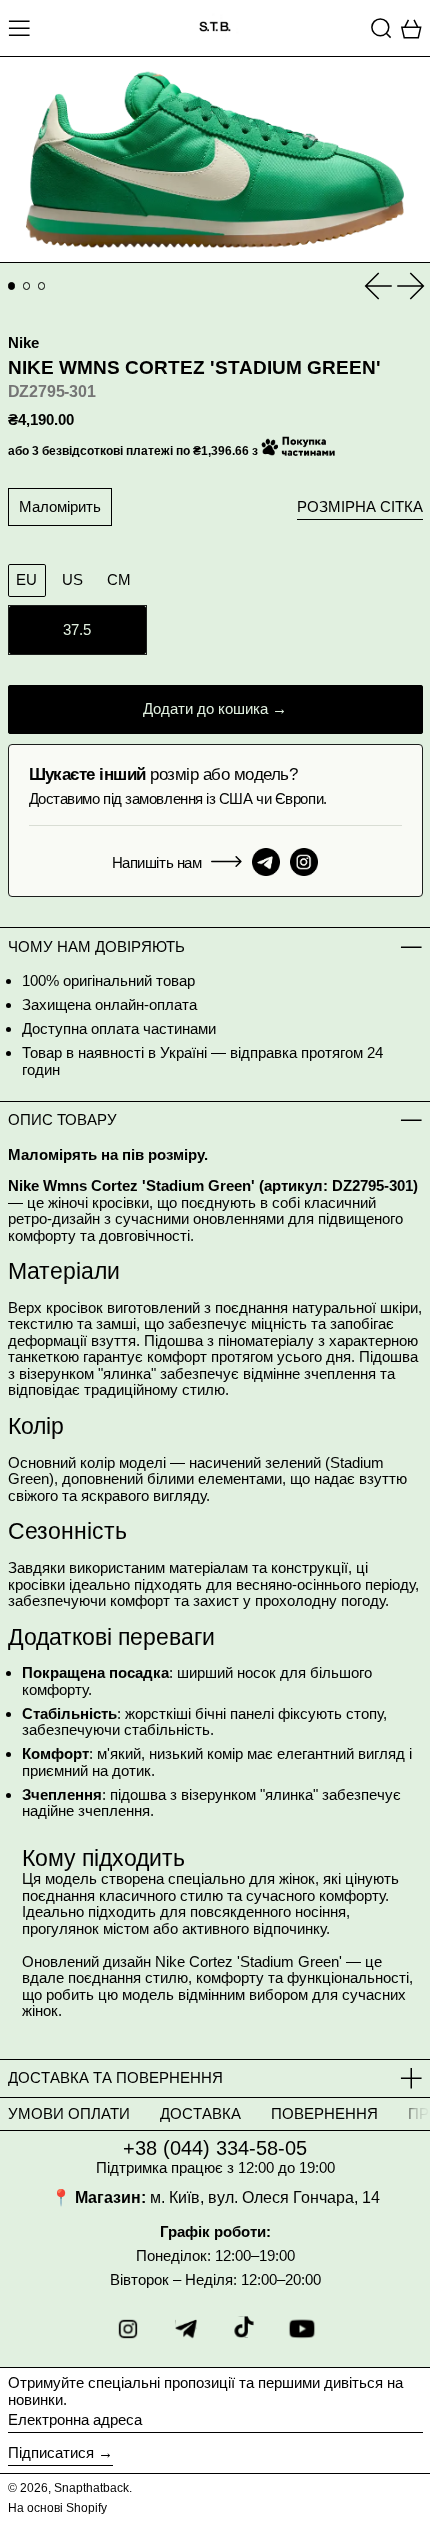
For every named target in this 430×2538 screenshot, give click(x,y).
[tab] (12, 286)
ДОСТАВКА (200, 2113)
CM (119, 579)
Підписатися (51, 2452)
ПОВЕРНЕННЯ (324, 2113)
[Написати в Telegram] (266, 862)
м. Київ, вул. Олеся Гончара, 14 (265, 2197)
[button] (381, 28)
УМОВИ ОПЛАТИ (69, 2113)
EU (26, 579)
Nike (23, 342)
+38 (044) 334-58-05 (215, 2148)
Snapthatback (91, 2488)
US (72, 579)
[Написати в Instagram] (304, 862)
